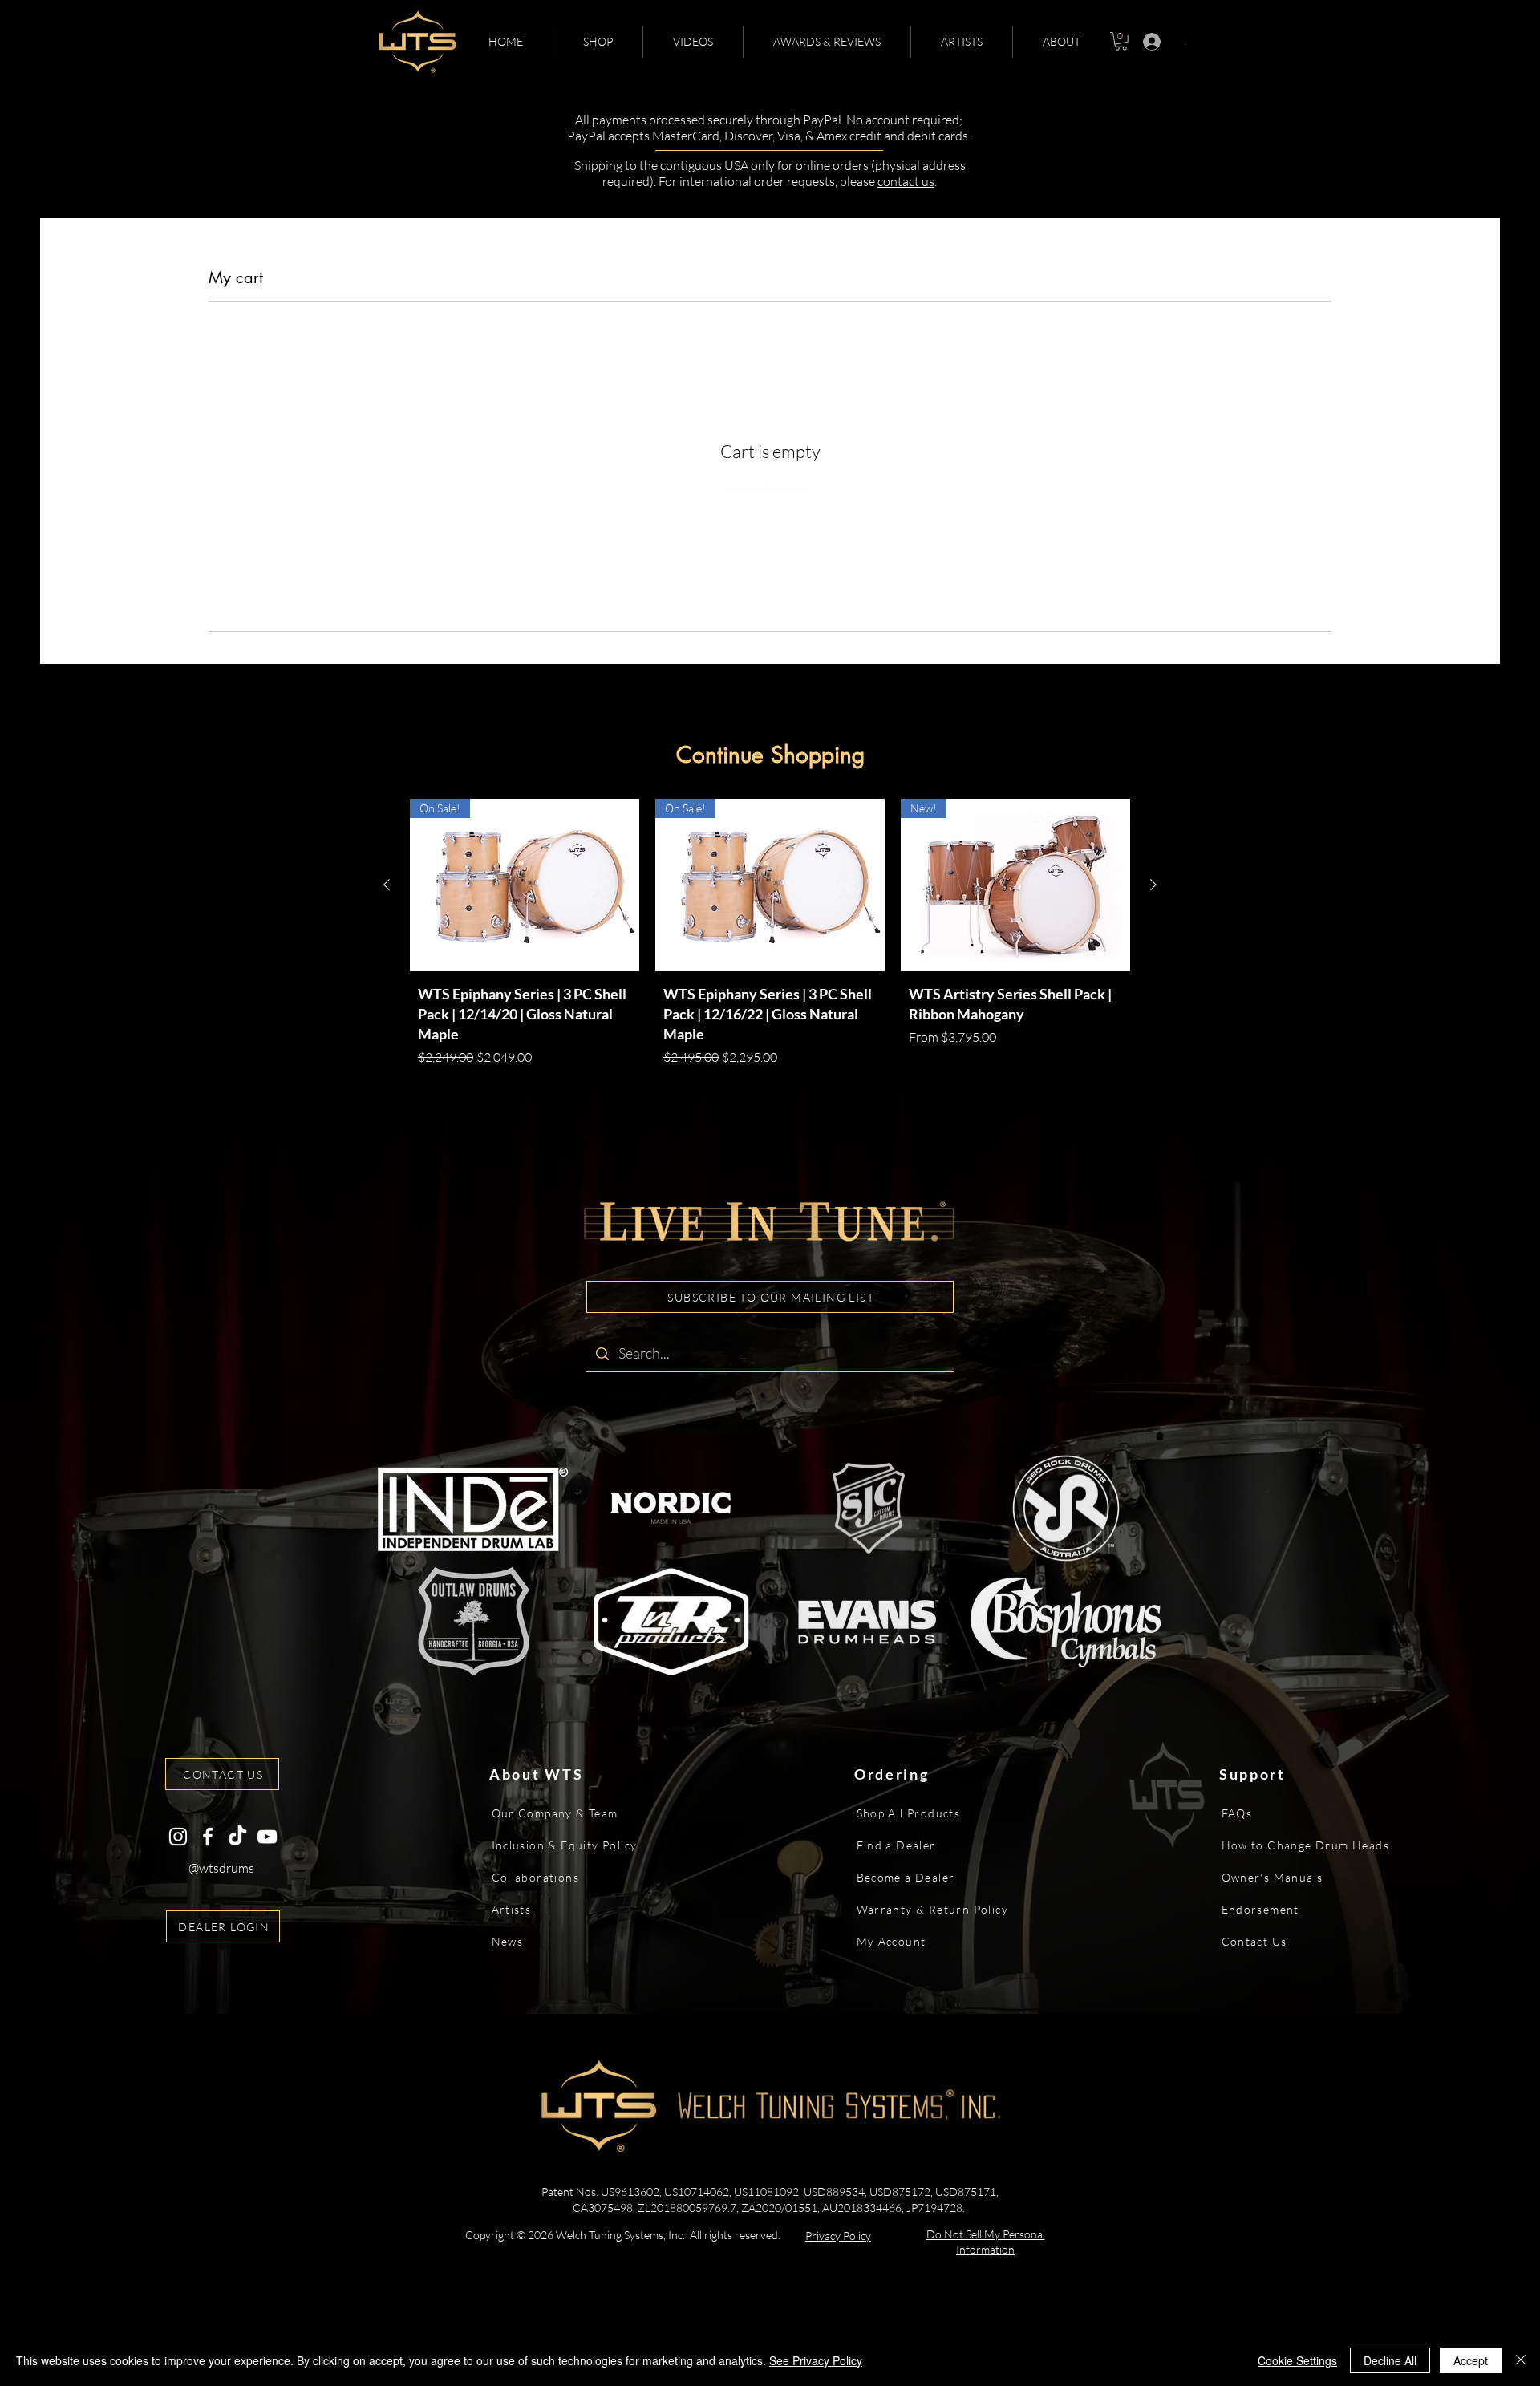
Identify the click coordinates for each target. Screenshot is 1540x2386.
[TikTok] (237, 1837)
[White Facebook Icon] (208, 1837)
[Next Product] (1153, 885)
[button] (598, 42)
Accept (1471, 2360)
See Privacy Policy (816, 2360)
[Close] (1521, 2360)
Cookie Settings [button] (1297, 2360)
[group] (770, 937)
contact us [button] (906, 181)
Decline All (1390, 2360)
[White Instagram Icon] (178, 1837)
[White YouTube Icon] (267, 1837)
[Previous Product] (387, 885)
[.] (1147, 42)
